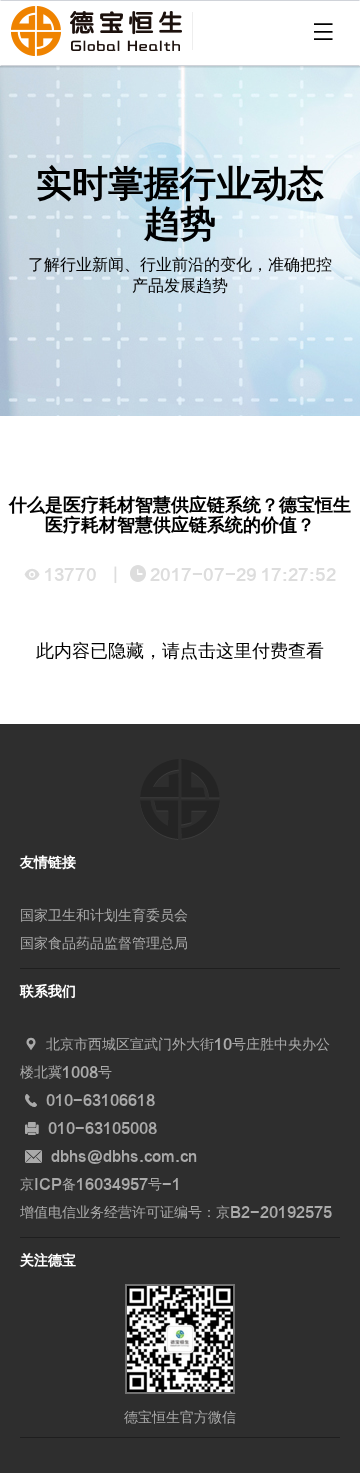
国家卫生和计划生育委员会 (104, 915)
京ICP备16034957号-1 (100, 1184)
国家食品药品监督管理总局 (104, 943)
